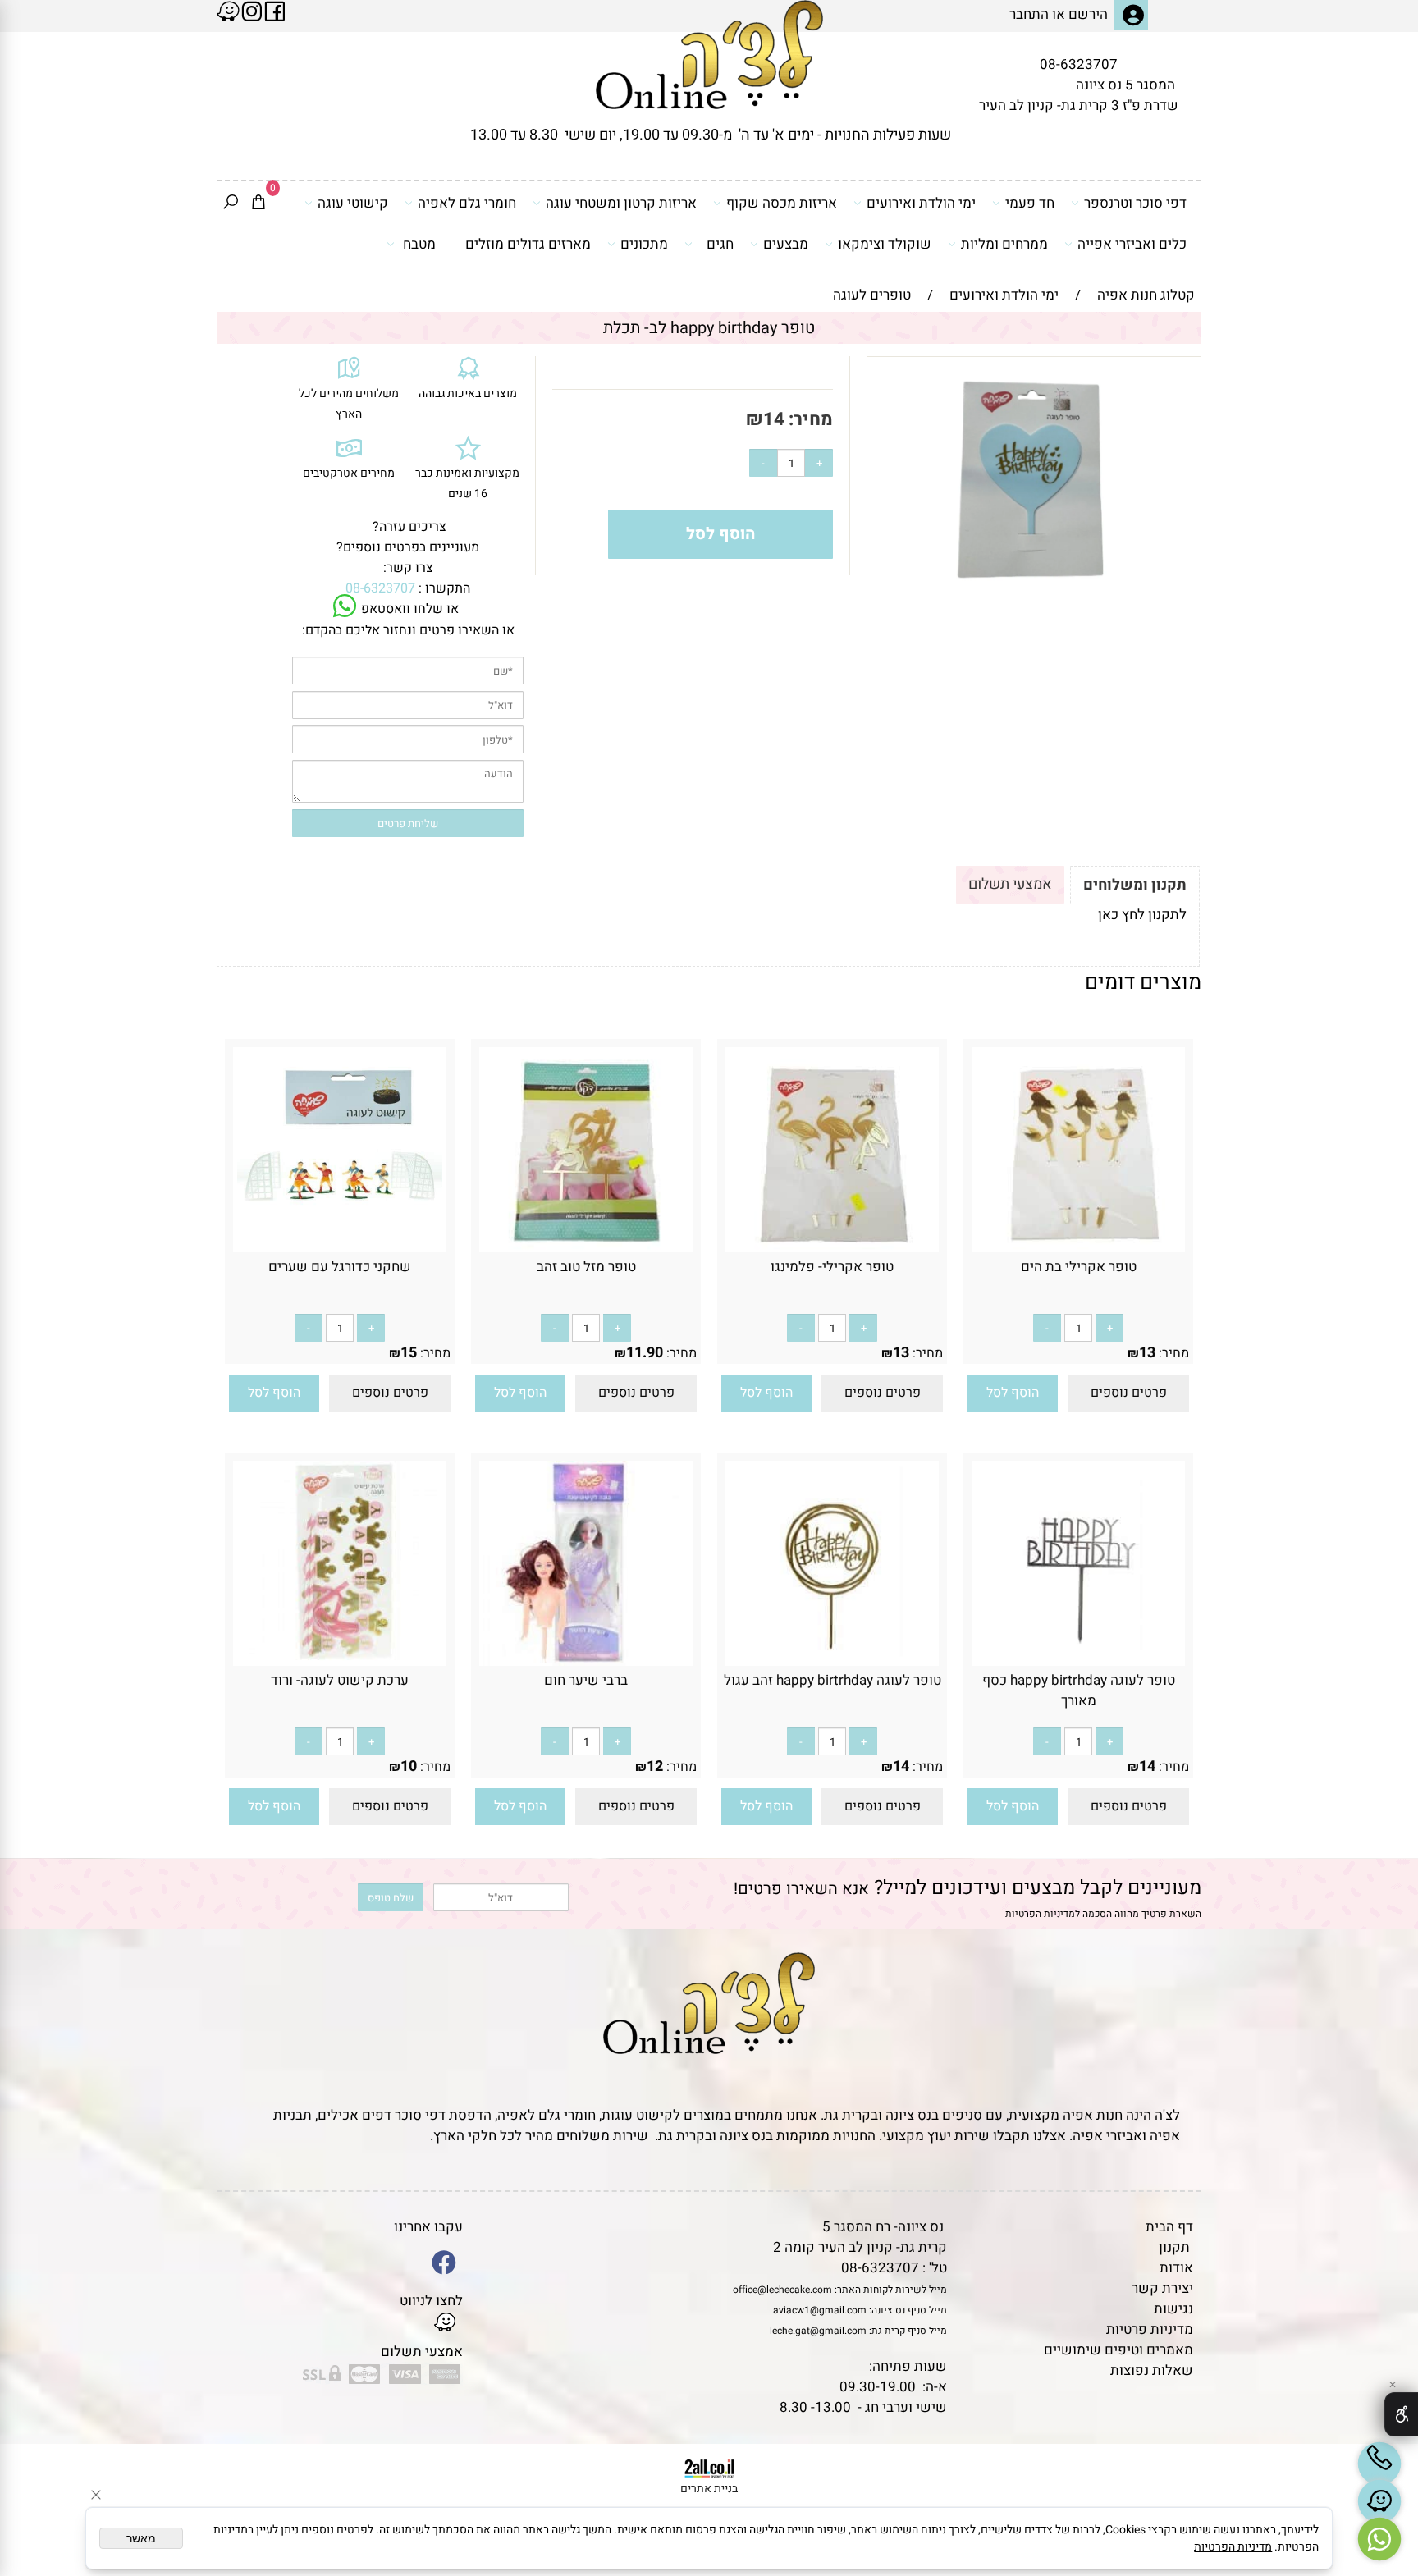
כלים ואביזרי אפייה (1132, 244)
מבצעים (786, 244)
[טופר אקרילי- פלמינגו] (832, 1248)
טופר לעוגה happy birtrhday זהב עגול (833, 1680)
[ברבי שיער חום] (586, 1661)
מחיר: (809, 419)
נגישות (1173, 2309)
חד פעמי (1030, 203)
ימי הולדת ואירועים (921, 203)
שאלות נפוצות (1152, 2370)
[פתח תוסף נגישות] (1401, 2414)
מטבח (419, 244)
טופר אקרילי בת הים (1079, 1267)
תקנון (1174, 2247)
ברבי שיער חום (586, 1680)
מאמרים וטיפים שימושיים (1118, 2350)
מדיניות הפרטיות (1040, 1914)
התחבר (1029, 14)
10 (409, 1766)
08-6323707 (1079, 64)
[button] (1013, 1393)
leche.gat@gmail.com (818, 2331)
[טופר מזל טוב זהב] (586, 1248)
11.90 (645, 1353)
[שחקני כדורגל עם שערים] (340, 1248)
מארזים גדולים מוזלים (528, 244)
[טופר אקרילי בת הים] (1078, 1248)
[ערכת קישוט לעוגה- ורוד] (340, 1661)
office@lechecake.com (782, 2290)
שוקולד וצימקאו (885, 244)
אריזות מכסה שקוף (782, 203)
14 (774, 419)
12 (655, 1766)
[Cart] (258, 204)
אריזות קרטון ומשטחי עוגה (621, 203)
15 (409, 1353)
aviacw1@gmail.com (820, 2310)
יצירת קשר (1162, 2288)
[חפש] (231, 204)
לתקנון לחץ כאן (1142, 915)
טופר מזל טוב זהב (586, 1267)
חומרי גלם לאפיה (467, 203)
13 (1147, 1353)
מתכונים (644, 244)
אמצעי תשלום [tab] (1010, 884)
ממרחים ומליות (1004, 244)
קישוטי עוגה (353, 203)
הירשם (1088, 14)
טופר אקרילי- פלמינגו (832, 1267)
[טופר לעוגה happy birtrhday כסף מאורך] (1078, 1661)
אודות (1176, 2268)
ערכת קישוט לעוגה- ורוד (340, 1680)
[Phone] (1379, 2464)
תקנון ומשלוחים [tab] (1135, 885)
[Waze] (1379, 2501)
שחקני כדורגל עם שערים (340, 1267)
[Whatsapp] (1379, 2539)
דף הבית (1169, 2227)
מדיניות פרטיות (1150, 2329)
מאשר (141, 2538)
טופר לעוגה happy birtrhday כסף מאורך (1079, 1691)
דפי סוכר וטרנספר (1135, 203)
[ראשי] (709, 55)
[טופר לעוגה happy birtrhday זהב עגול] (832, 1661)
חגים (720, 244)
